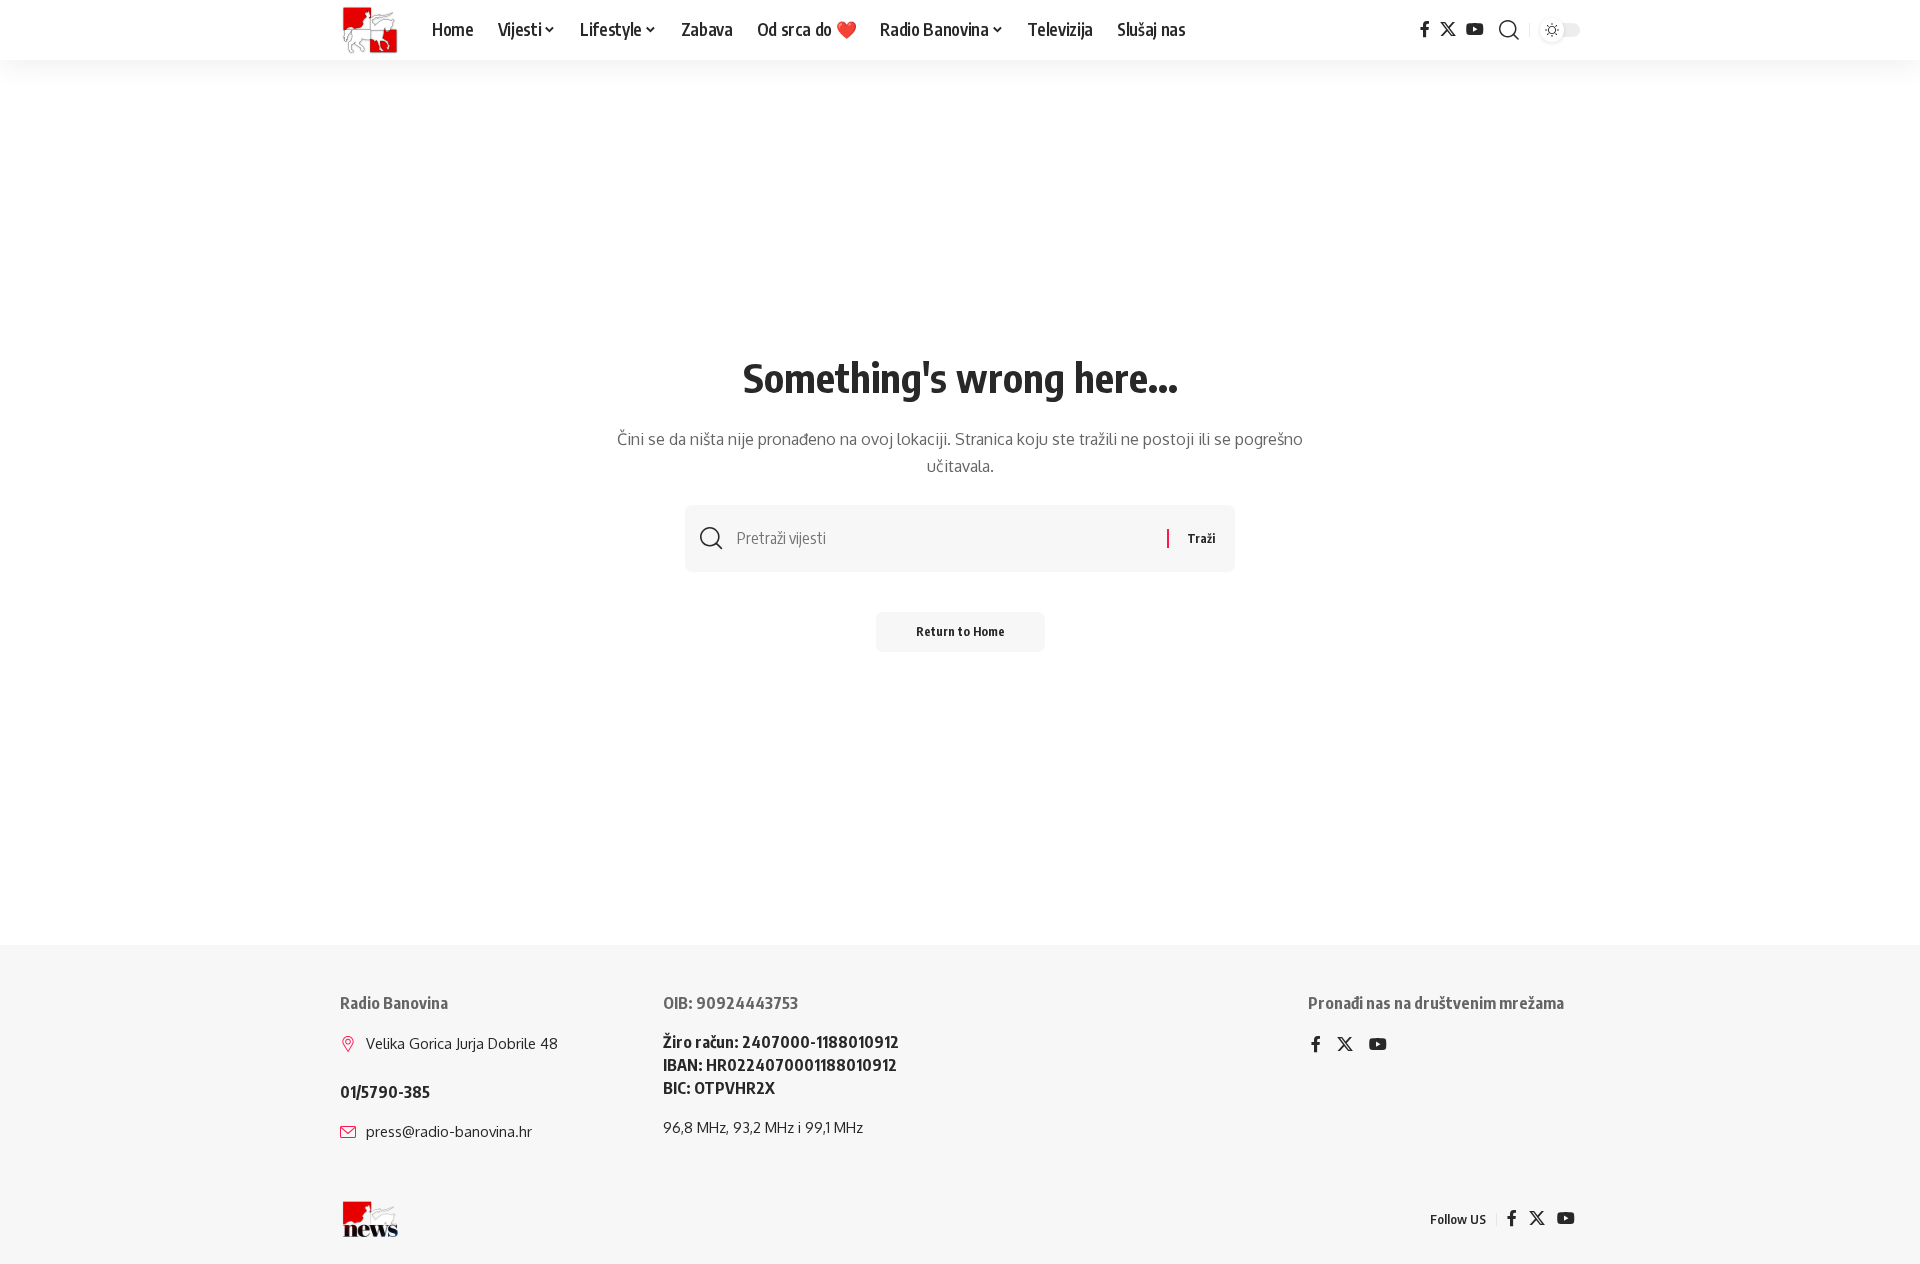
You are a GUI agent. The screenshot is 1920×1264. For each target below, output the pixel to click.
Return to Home (960, 631)
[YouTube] (1475, 29)
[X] (1448, 29)
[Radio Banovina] (370, 30)
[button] (1509, 30)
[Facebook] (1425, 29)
